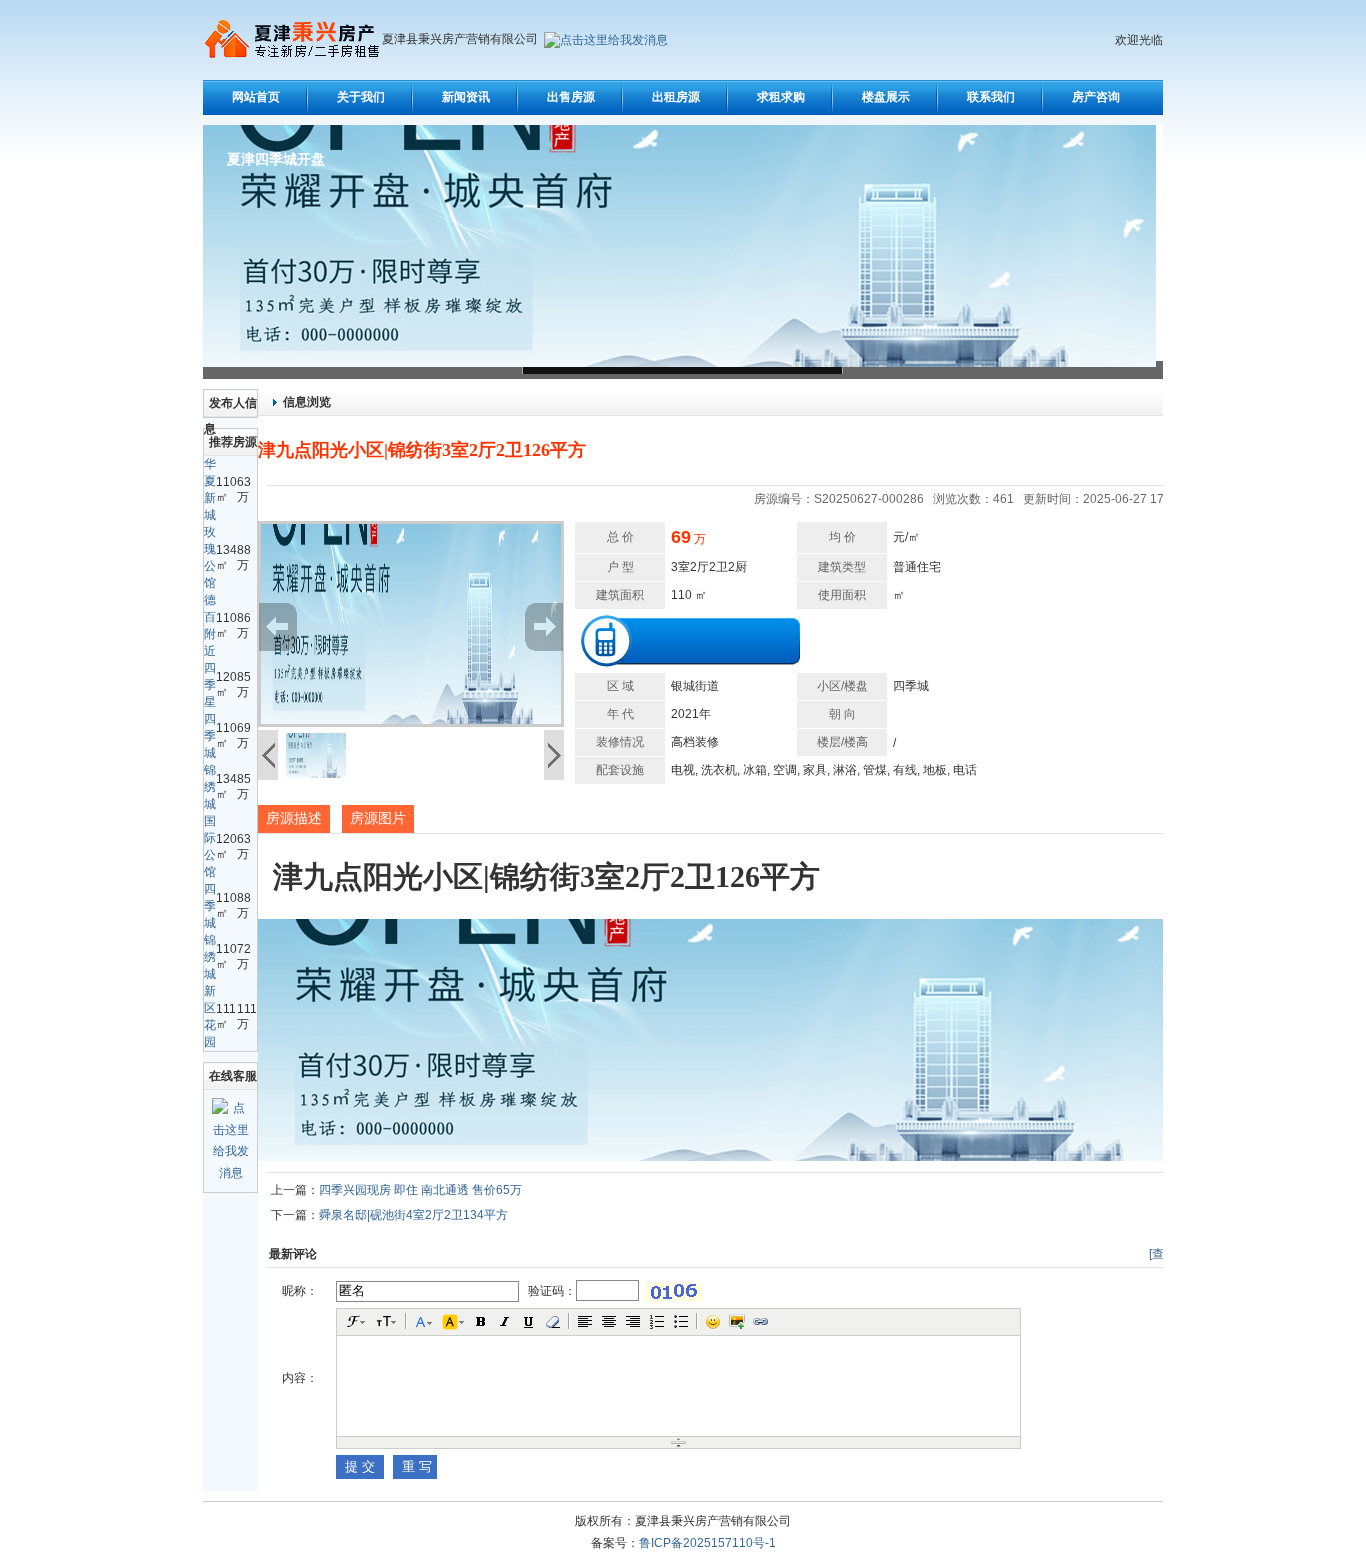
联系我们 (991, 97)
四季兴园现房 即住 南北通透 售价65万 (420, 1190)
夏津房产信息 (269, 159)
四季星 (210, 685)
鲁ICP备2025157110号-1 (707, 1543)
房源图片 (378, 818)
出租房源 (676, 97)
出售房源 (571, 97)
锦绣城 (210, 787)
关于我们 (361, 97)
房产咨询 (1096, 97)
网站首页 (256, 97)
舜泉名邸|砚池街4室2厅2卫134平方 (413, 1215)
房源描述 (294, 818)
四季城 (210, 736)
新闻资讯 (466, 97)
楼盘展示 (886, 97)
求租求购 (781, 97)
